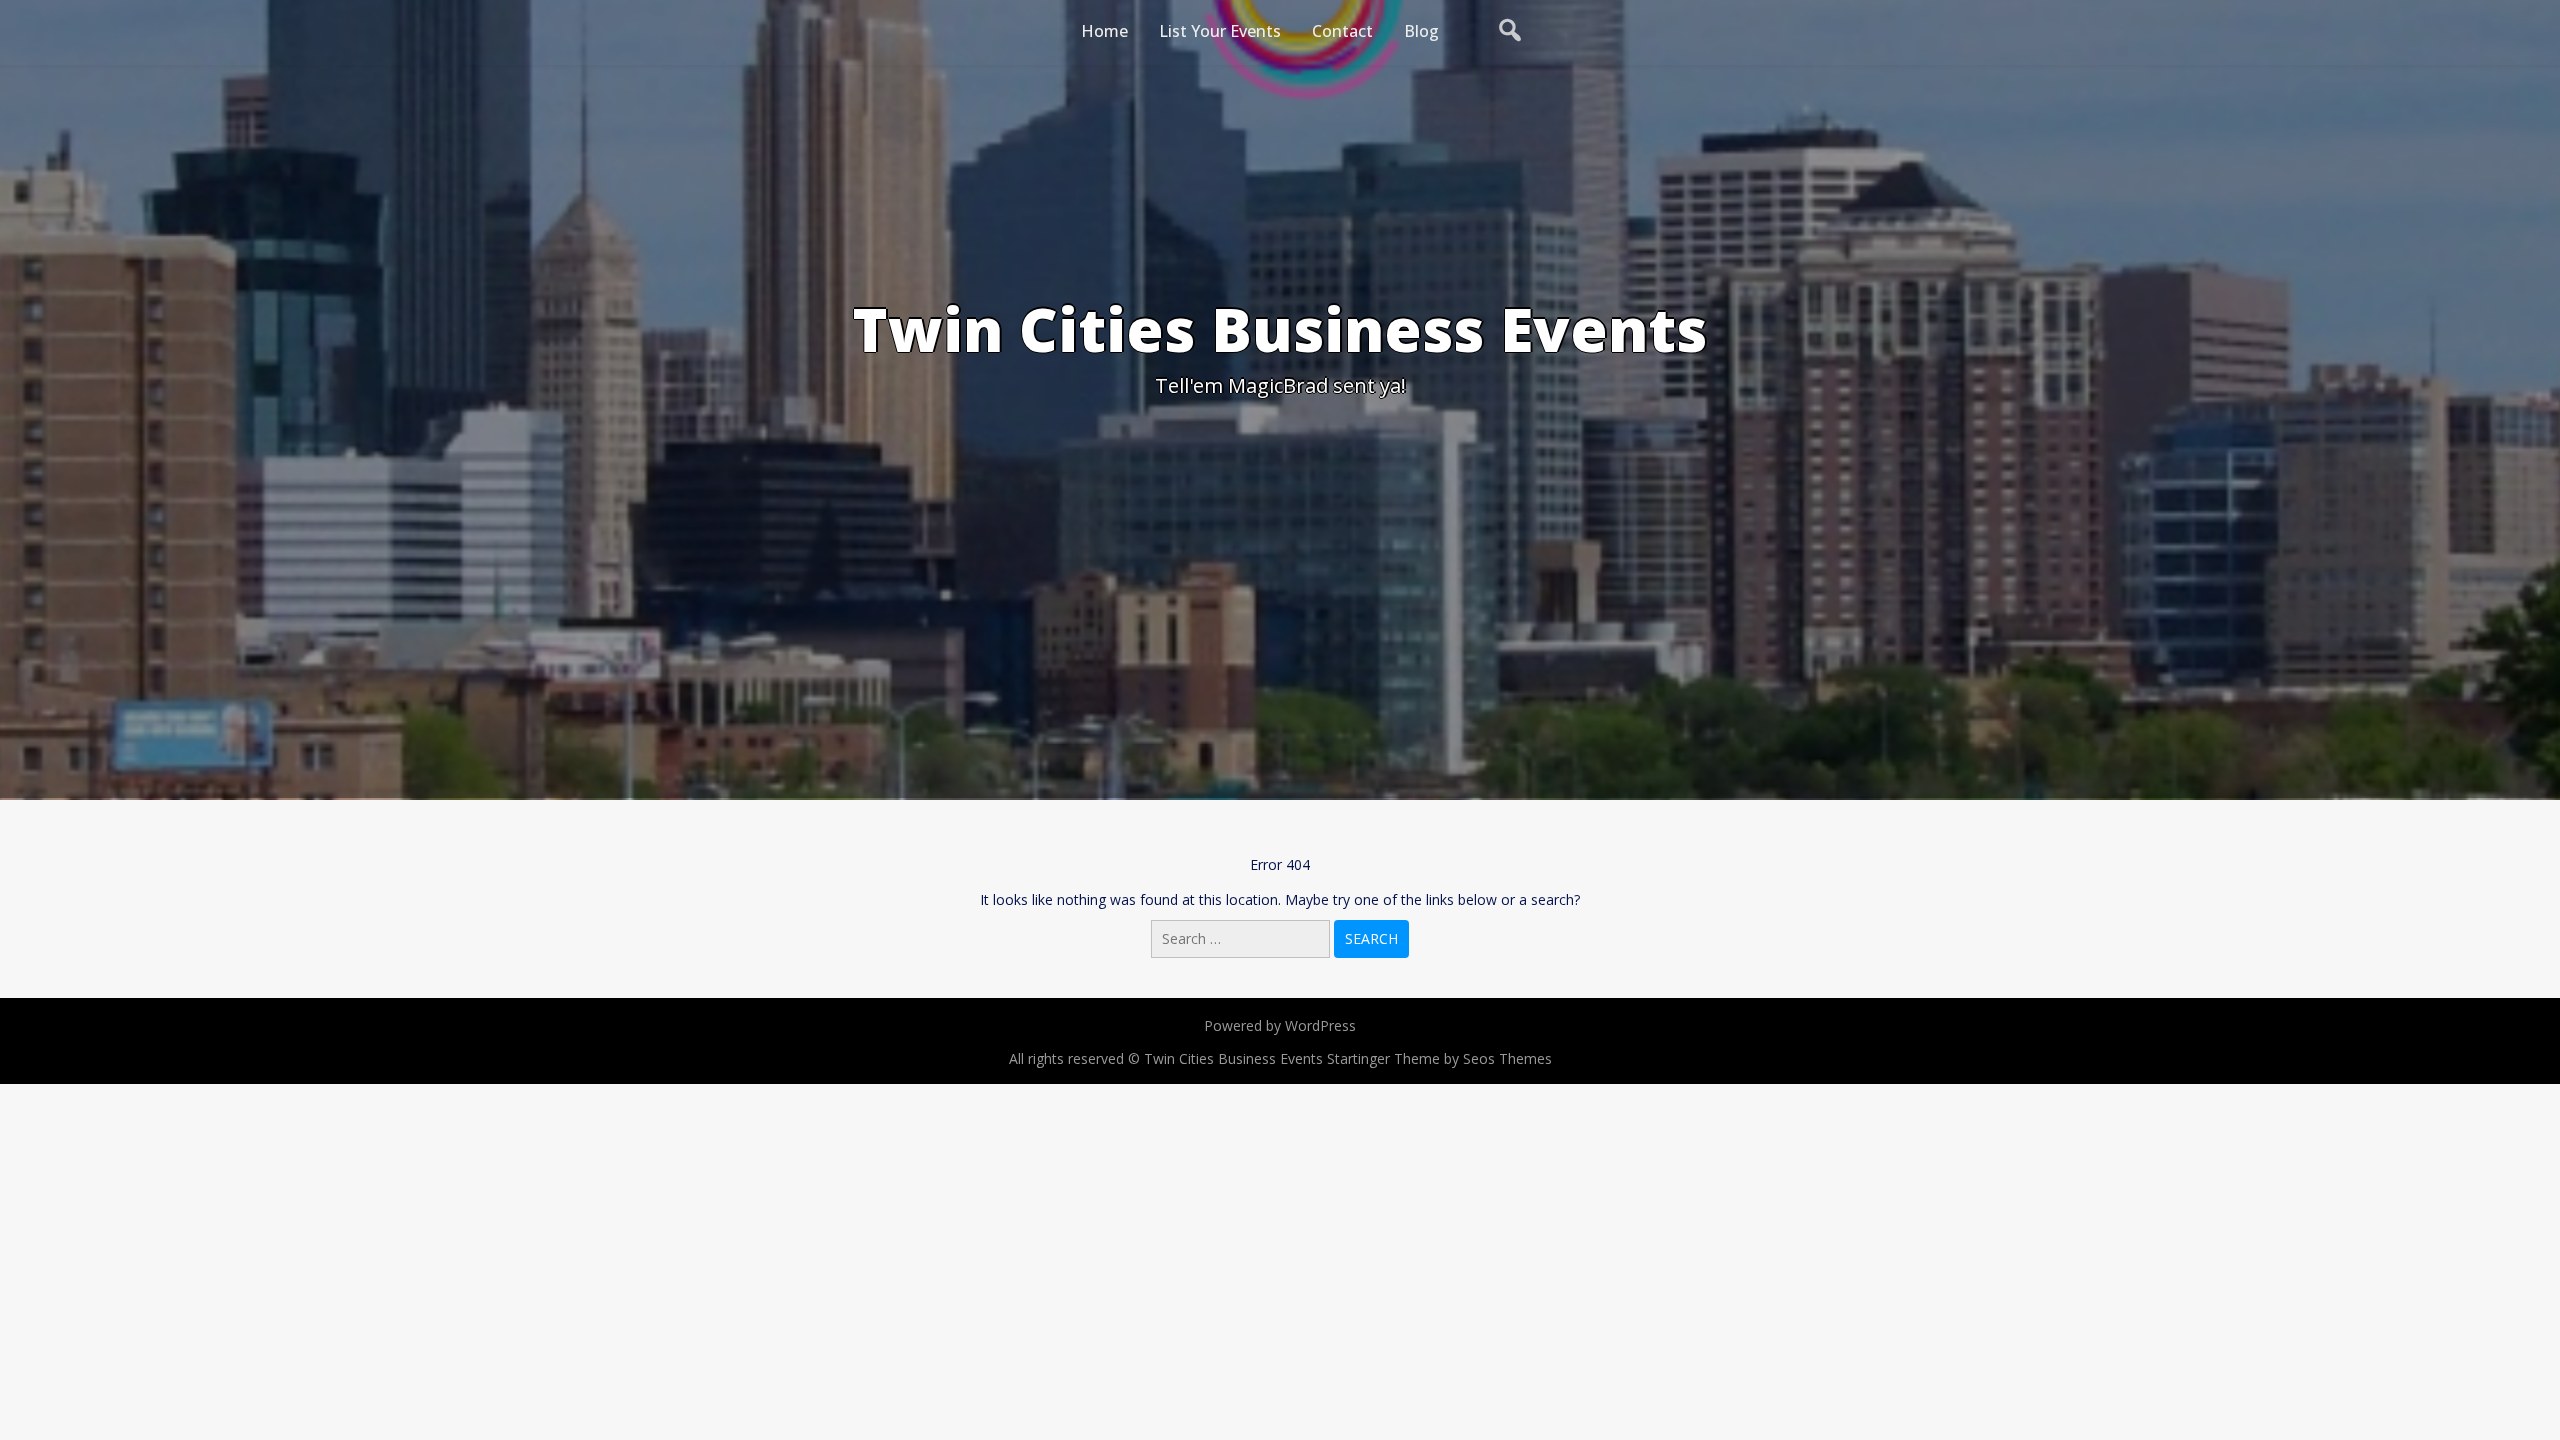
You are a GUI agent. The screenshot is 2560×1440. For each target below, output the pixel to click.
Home (1104, 31)
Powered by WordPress (1280, 1025)
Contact (1342, 31)
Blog (1421, 31)
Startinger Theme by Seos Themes (1439, 1058)
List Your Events (1220, 31)
